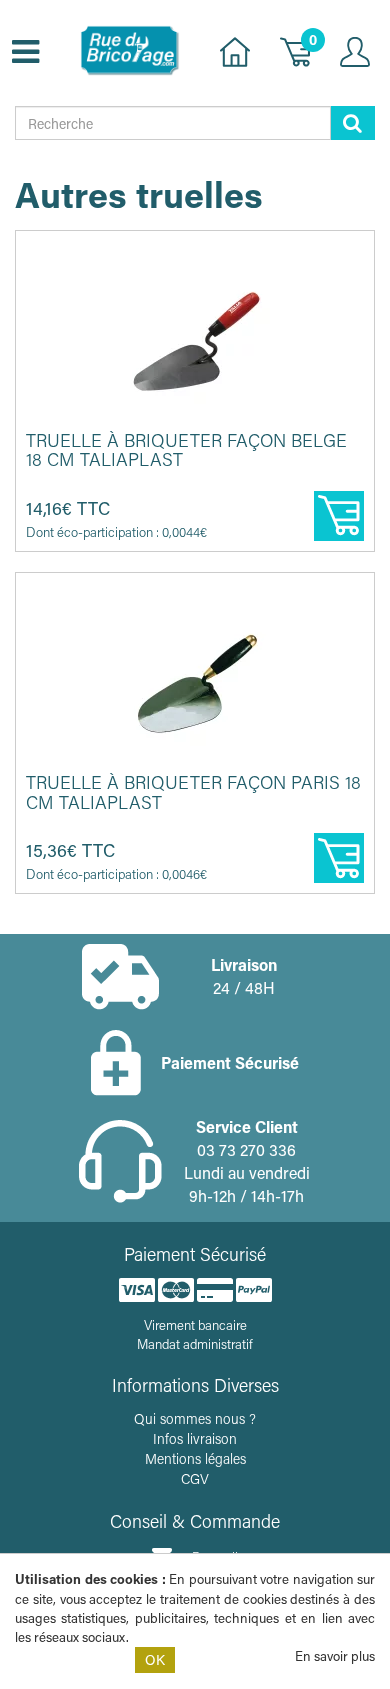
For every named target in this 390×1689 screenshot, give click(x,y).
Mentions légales (195, 1458)
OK (155, 1659)
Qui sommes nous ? (195, 1418)
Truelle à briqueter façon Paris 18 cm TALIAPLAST (193, 792)
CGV (195, 1478)
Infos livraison (195, 1438)
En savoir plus (335, 1655)
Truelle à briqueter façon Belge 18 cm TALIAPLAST (186, 450)
